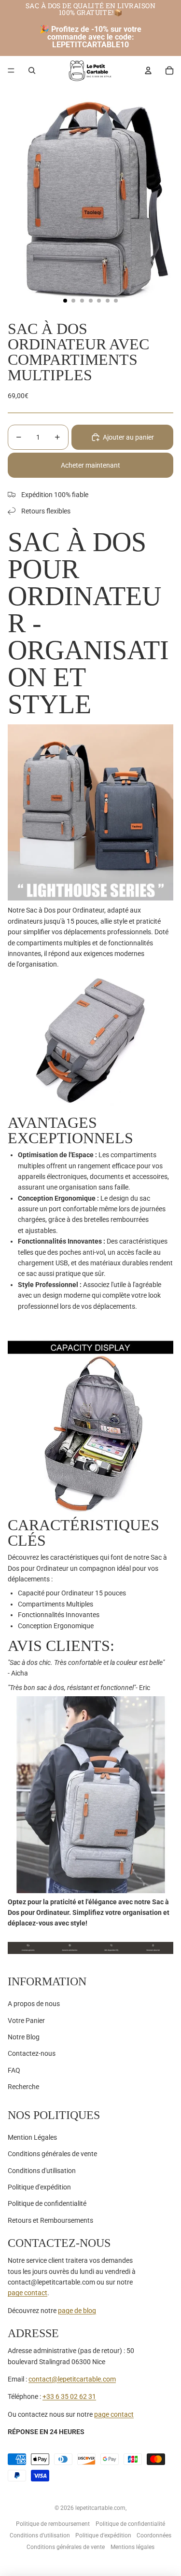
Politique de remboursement (53, 2524)
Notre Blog (24, 2037)
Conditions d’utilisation (40, 2535)
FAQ (14, 2070)
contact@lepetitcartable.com (72, 2379)
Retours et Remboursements (50, 2220)
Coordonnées (154, 2535)
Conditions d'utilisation (42, 2171)
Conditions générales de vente (52, 2154)
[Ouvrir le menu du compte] (148, 70)
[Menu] (11, 70)
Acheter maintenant (90, 465)
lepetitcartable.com (100, 2508)
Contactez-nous (32, 2053)
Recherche (23, 2087)
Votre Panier (26, 2021)
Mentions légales (132, 2547)
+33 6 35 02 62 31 (69, 2396)
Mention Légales (32, 2137)
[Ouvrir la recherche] (32, 70)
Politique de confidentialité (47, 2203)
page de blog (77, 2311)
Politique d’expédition (103, 2535)
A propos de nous (34, 2004)
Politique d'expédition (39, 2187)
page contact (28, 2293)
